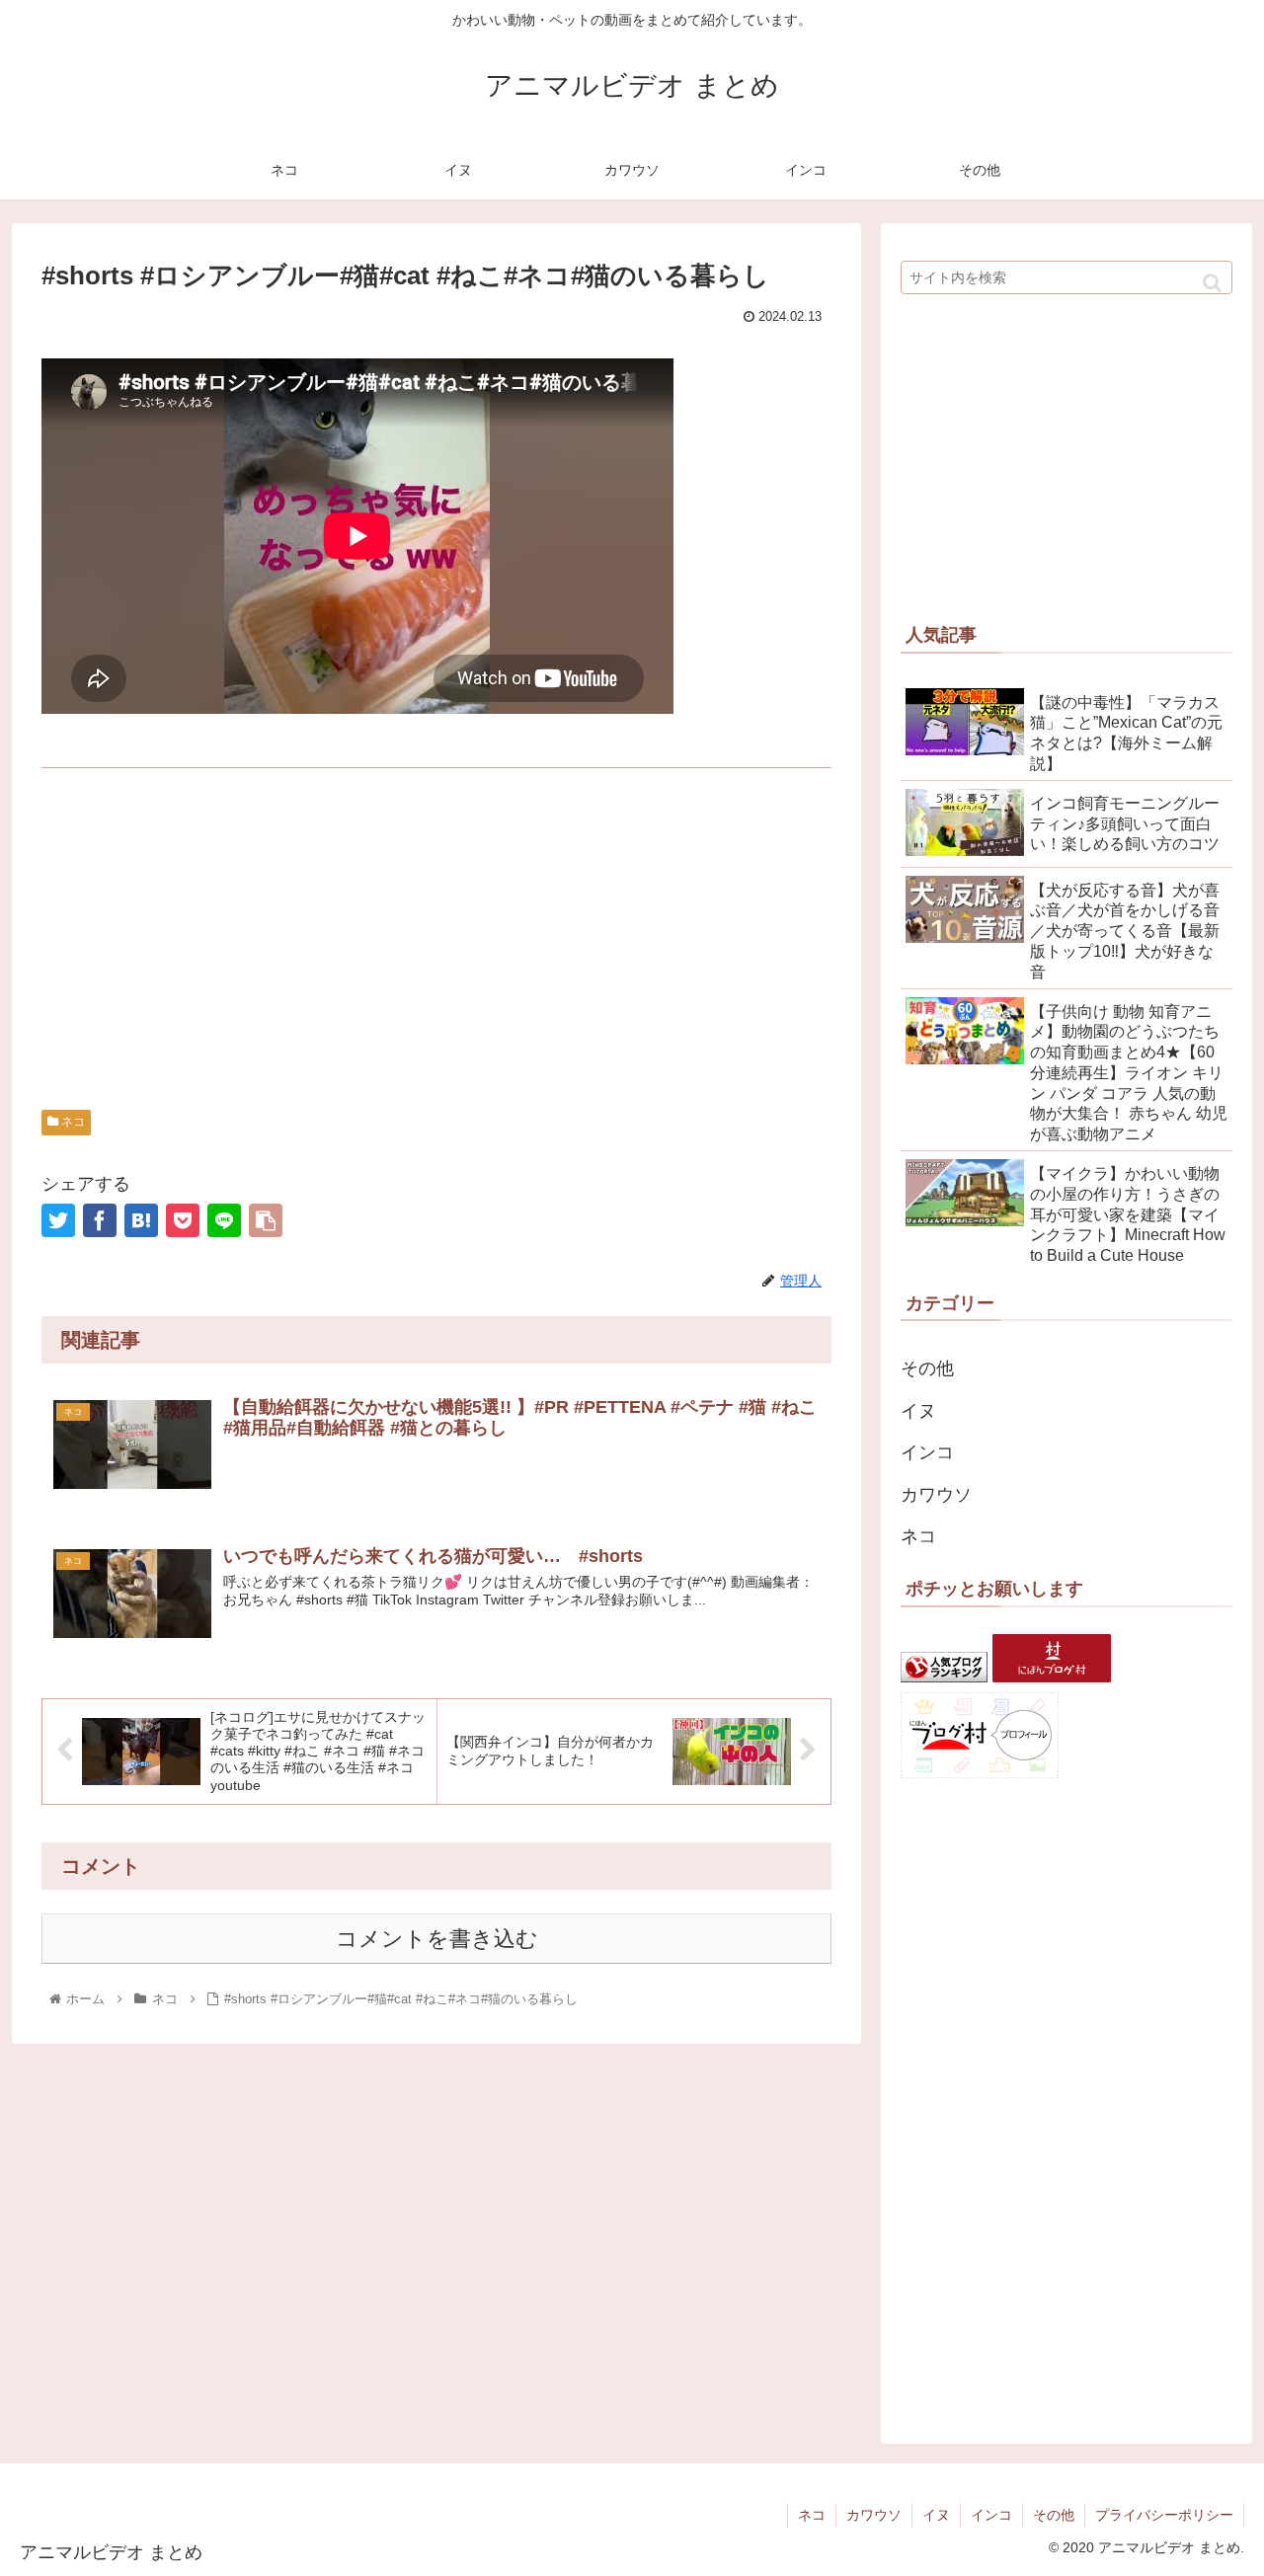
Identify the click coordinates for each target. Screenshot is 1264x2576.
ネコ (72, 1122)
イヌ (918, 1411)
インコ (927, 1452)
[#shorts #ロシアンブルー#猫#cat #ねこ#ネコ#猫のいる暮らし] (141, 1220)
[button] (1212, 283)
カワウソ (936, 1495)
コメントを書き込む (437, 1939)
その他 (927, 1368)
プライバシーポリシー (1164, 2515)
